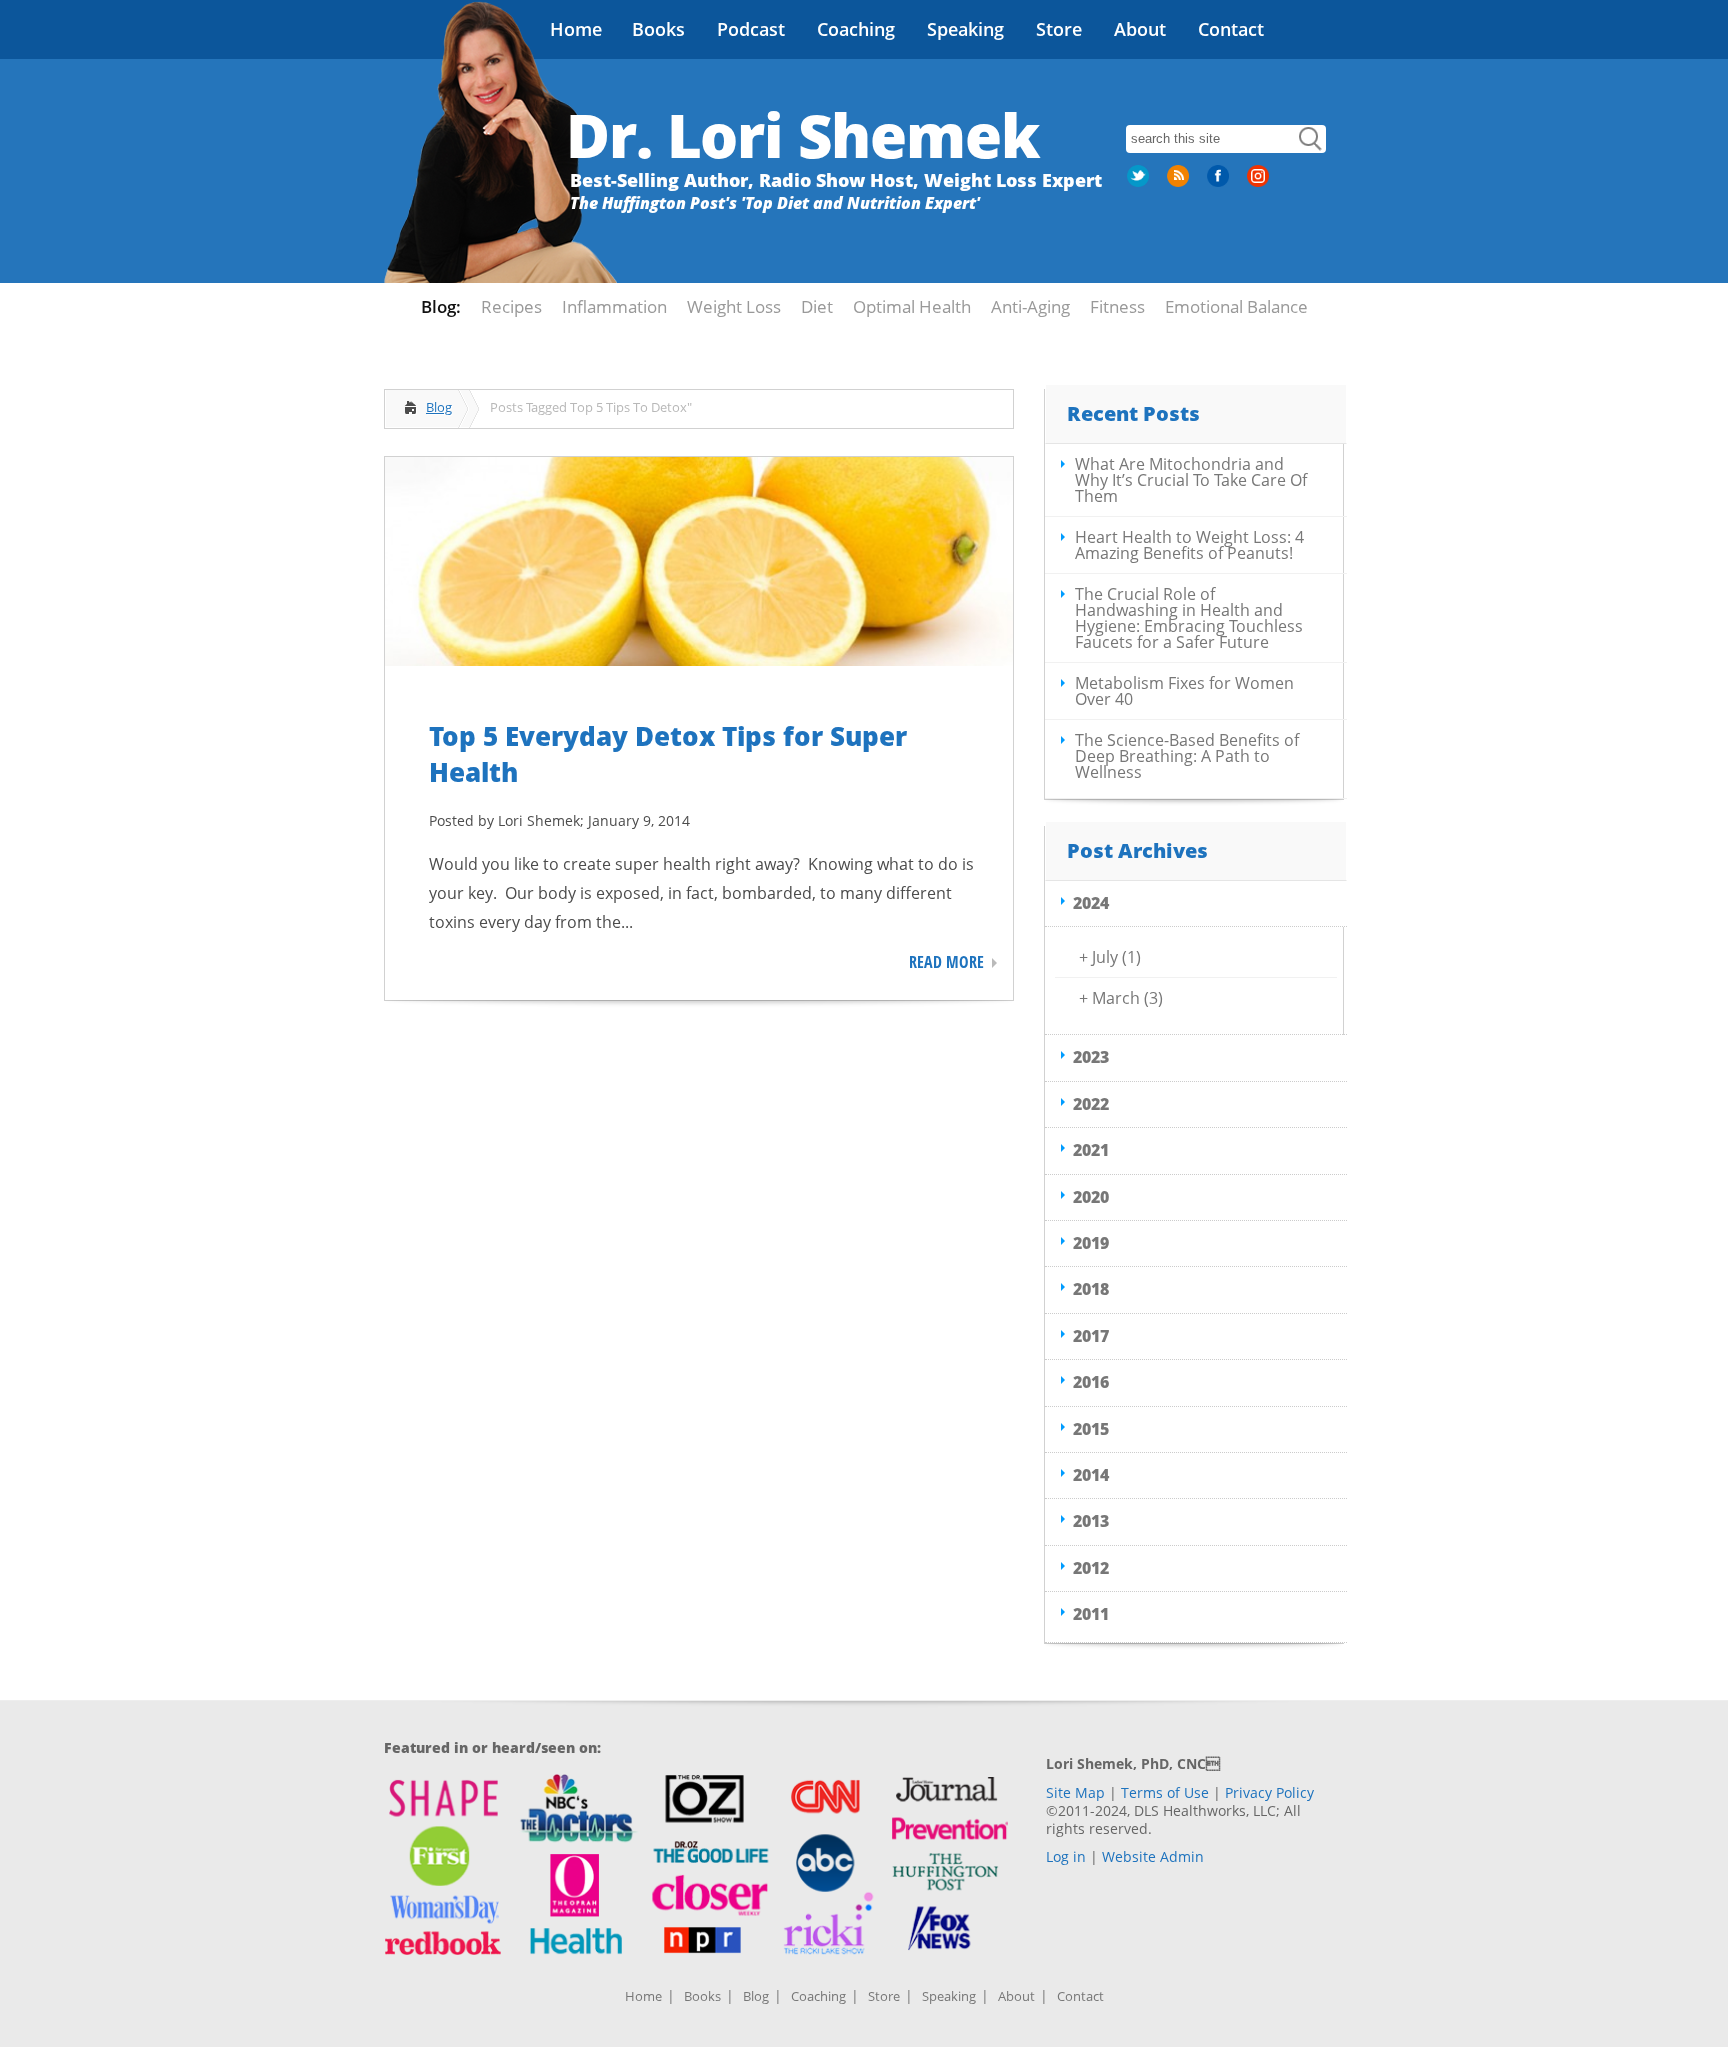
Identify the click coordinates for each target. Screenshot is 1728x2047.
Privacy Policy (1269, 1792)
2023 (1091, 1057)
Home (576, 29)
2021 (1091, 1150)
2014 (1091, 1475)
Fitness (1117, 306)
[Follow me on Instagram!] (1260, 183)
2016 (1091, 1382)
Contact (1231, 29)
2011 (1091, 1614)
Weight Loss (734, 306)
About (1140, 29)
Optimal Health (912, 306)
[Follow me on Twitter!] (1140, 183)
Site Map (1075, 1792)
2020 (1091, 1197)
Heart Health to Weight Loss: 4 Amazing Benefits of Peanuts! (1189, 545)
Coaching (856, 29)
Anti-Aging (1030, 306)
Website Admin (1153, 1856)
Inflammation (614, 306)
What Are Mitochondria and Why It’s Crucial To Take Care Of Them (1191, 480)
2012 (1091, 1568)
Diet (817, 306)
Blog (439, 407)
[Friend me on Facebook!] (1220, 183)
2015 (1091, 1429)
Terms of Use (1165, 1792)
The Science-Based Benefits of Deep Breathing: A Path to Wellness (1187, 756)
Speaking (965, 29)
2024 (1091, 903)
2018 (1091, 1289)
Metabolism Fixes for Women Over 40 (1184, 691)
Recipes (511, 306)
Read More (946, 962)
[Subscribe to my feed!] (1180, 183)
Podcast (751, 29)
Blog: (441, 306)
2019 (1091, 1243)
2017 (1091, 1336)
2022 (1091, 1104)
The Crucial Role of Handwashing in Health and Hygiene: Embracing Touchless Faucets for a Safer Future (1189, 618)
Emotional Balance (1236, 306)
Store (1059, 29)
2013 (1091, 1521)
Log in (1066, 1856)
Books (658, 29)
